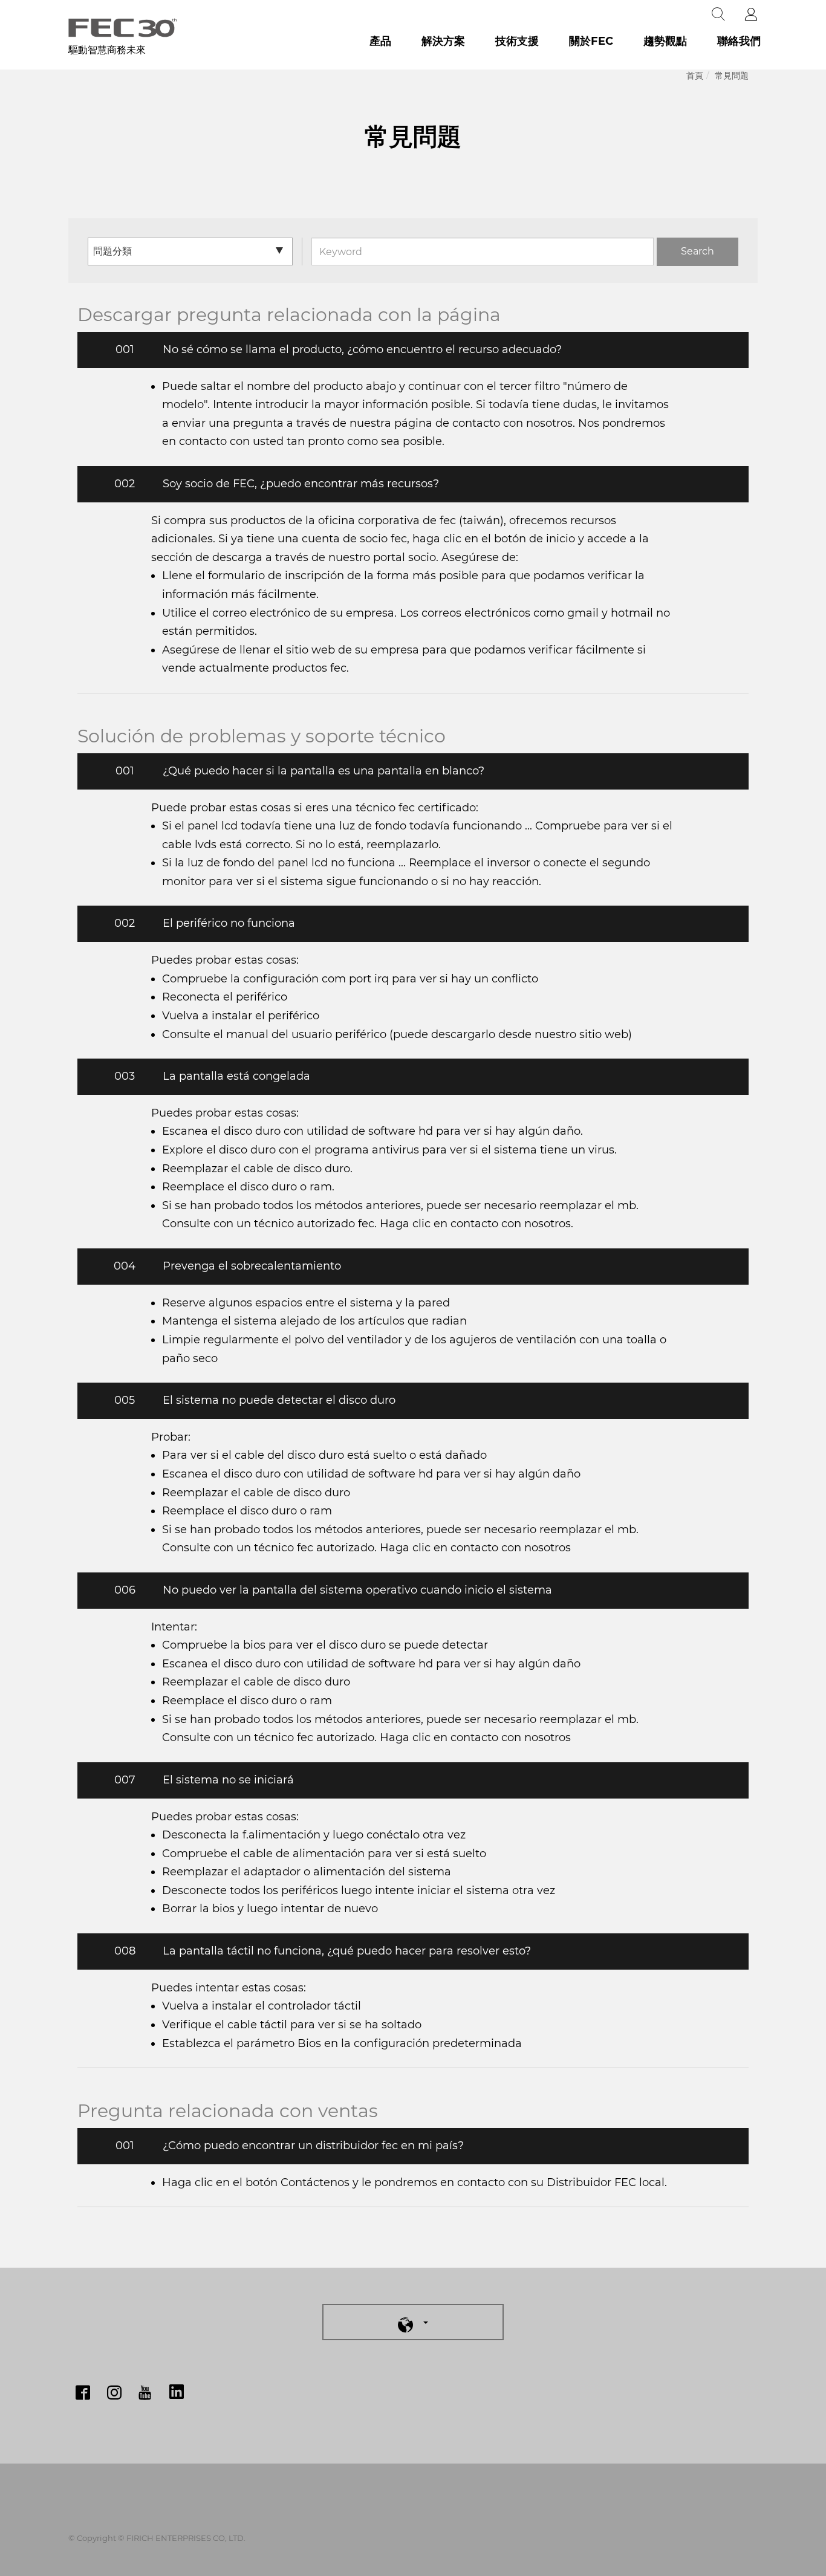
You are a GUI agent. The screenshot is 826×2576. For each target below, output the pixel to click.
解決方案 (443, 41)
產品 (380, 41)
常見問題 (732, 76)
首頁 (695, 76)
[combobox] (190, 251)
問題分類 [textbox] (112, 251)
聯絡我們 (739, 41)
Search (698, 251)
